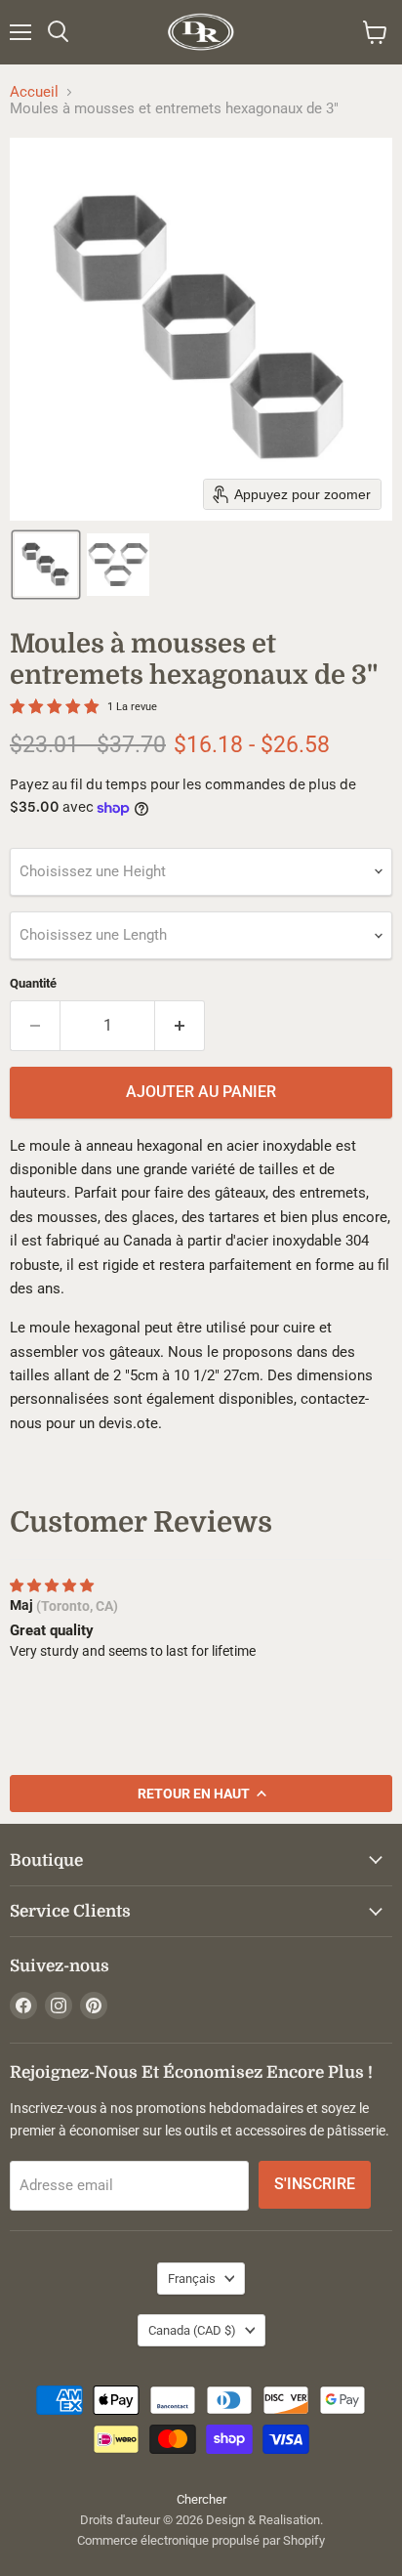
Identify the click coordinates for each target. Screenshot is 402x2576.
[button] (46, 565)
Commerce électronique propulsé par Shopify (201, 2540)
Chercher (201, 2499)
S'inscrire (315, 2184)
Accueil (34, 92)
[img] (52, 1585)
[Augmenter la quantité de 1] (180, 1026)
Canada (192, 2330)
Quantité (33, 983)
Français (192, 2279)
